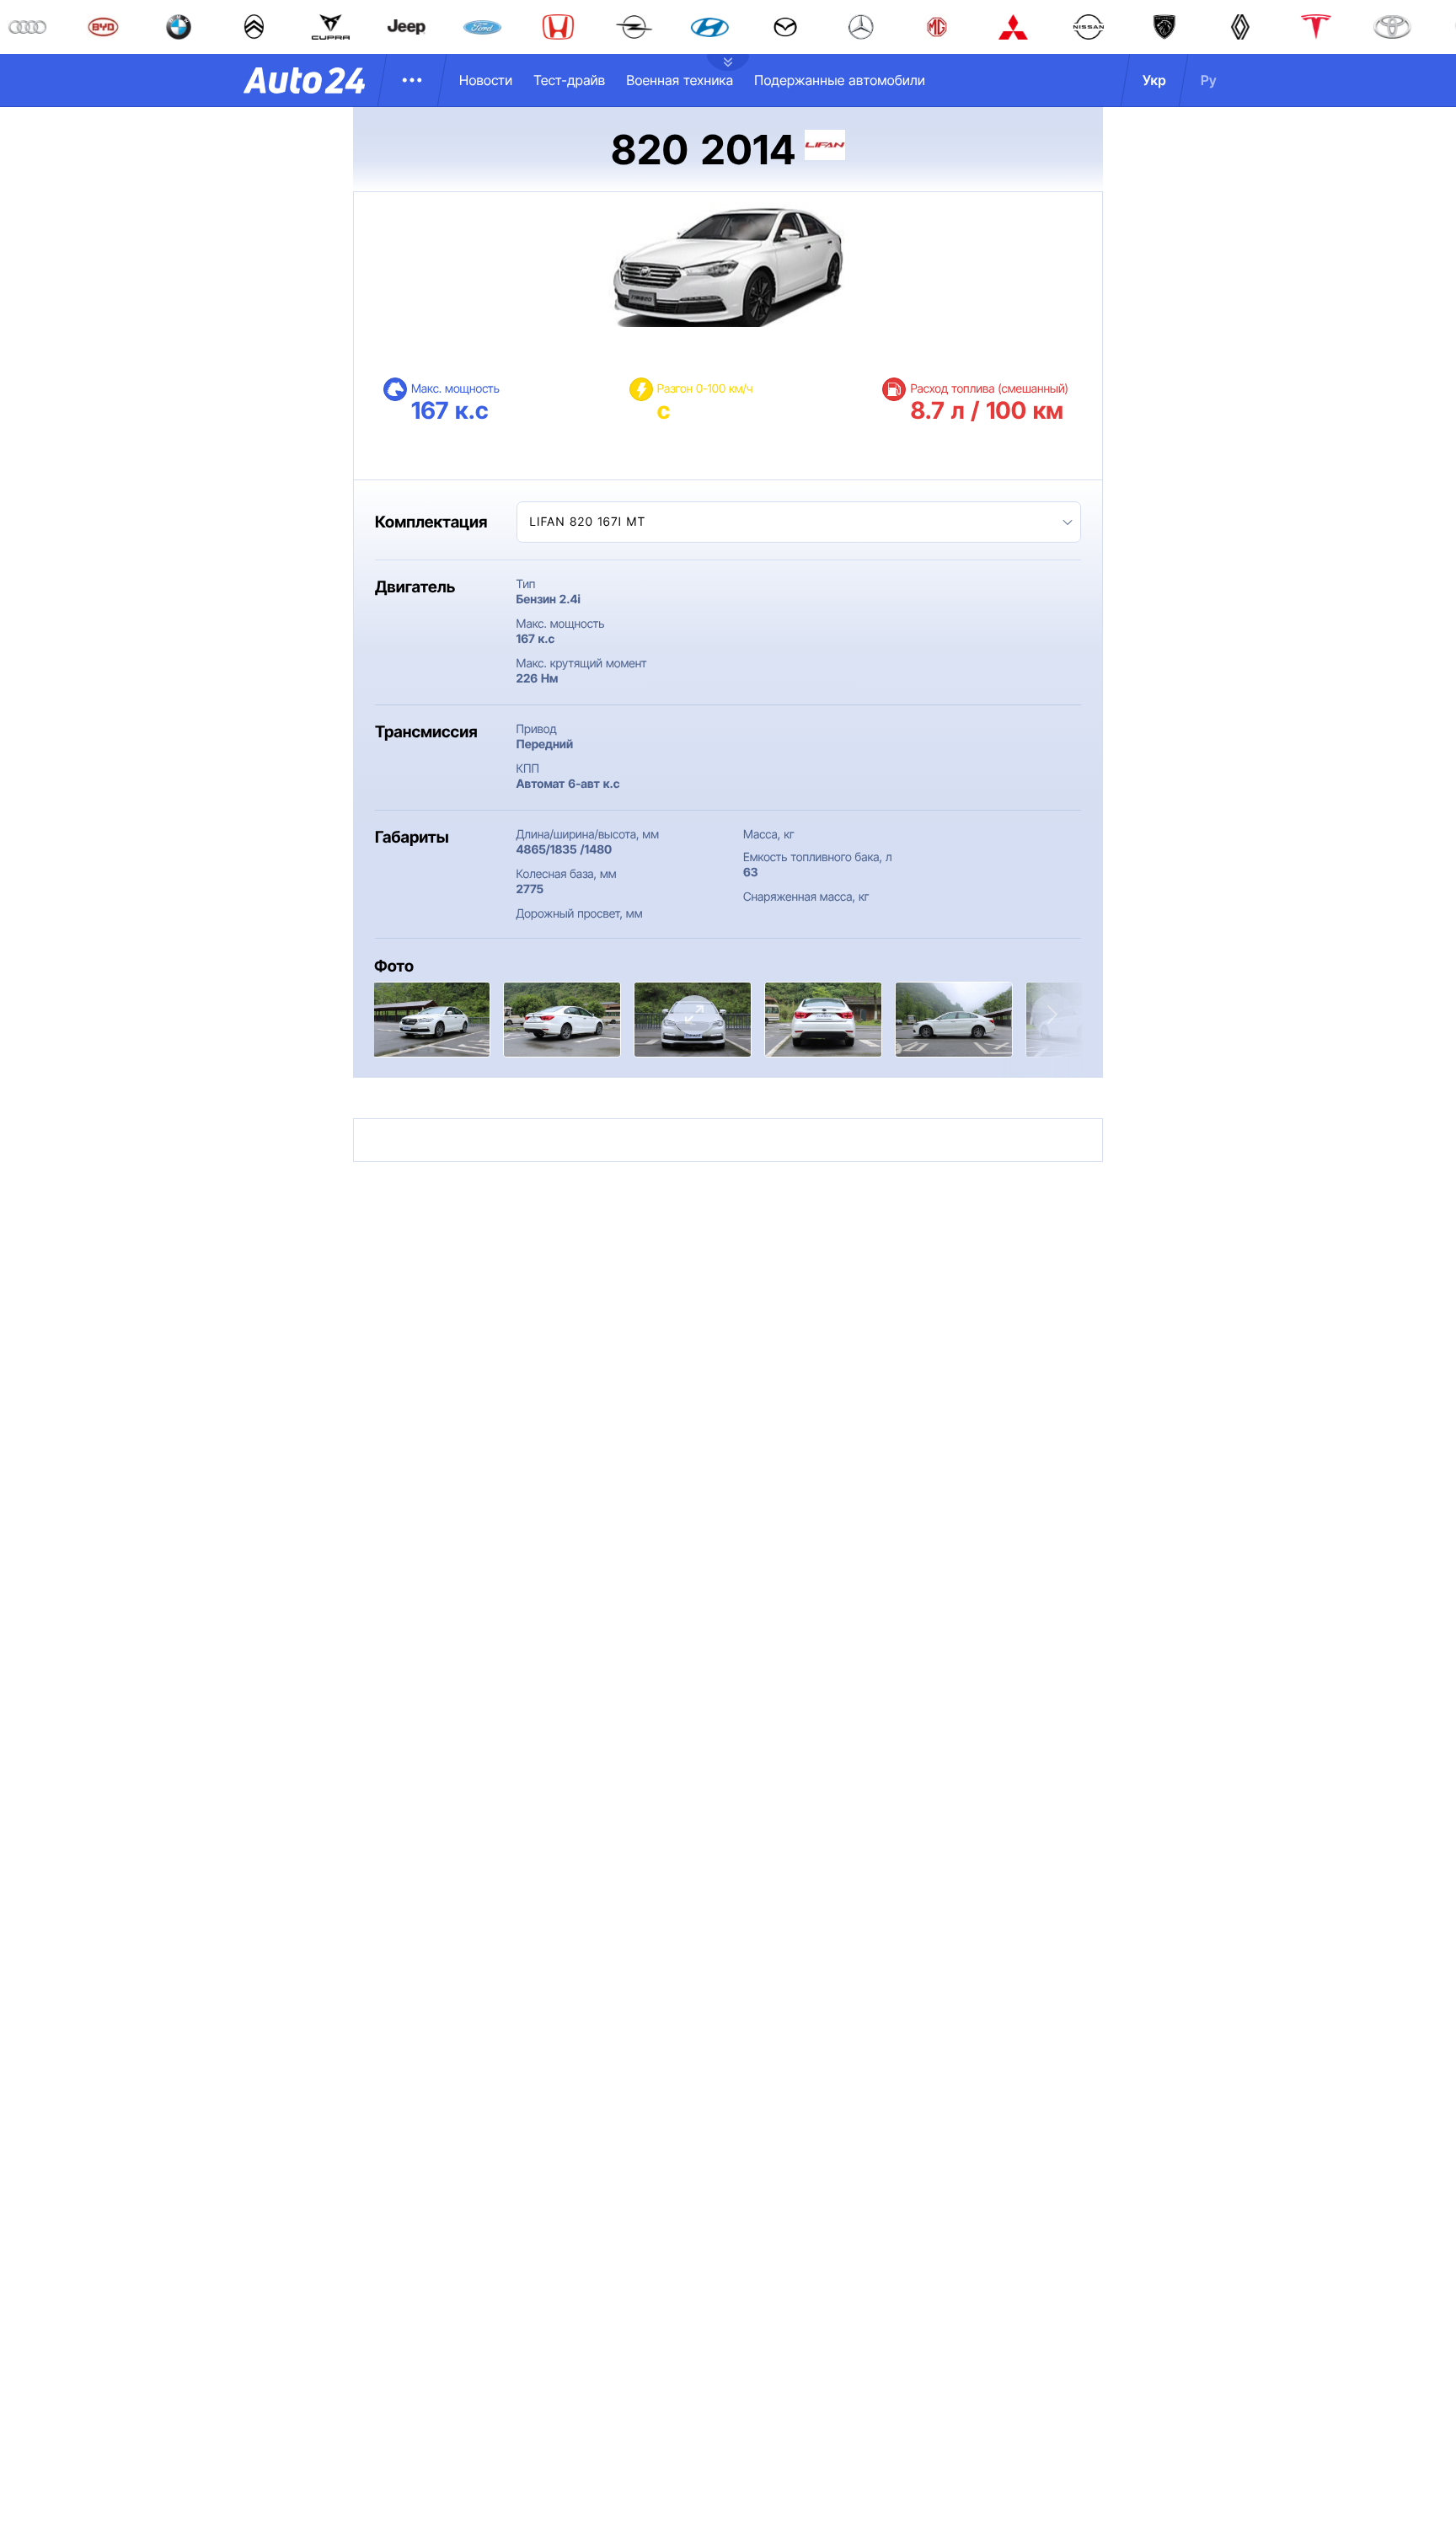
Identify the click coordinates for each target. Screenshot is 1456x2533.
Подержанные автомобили (840, 80)
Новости (486, 80)
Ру (1209, 80)
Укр (1154, 80)
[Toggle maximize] (694, 1015)
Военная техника (680, 80)
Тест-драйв (569, 80)
